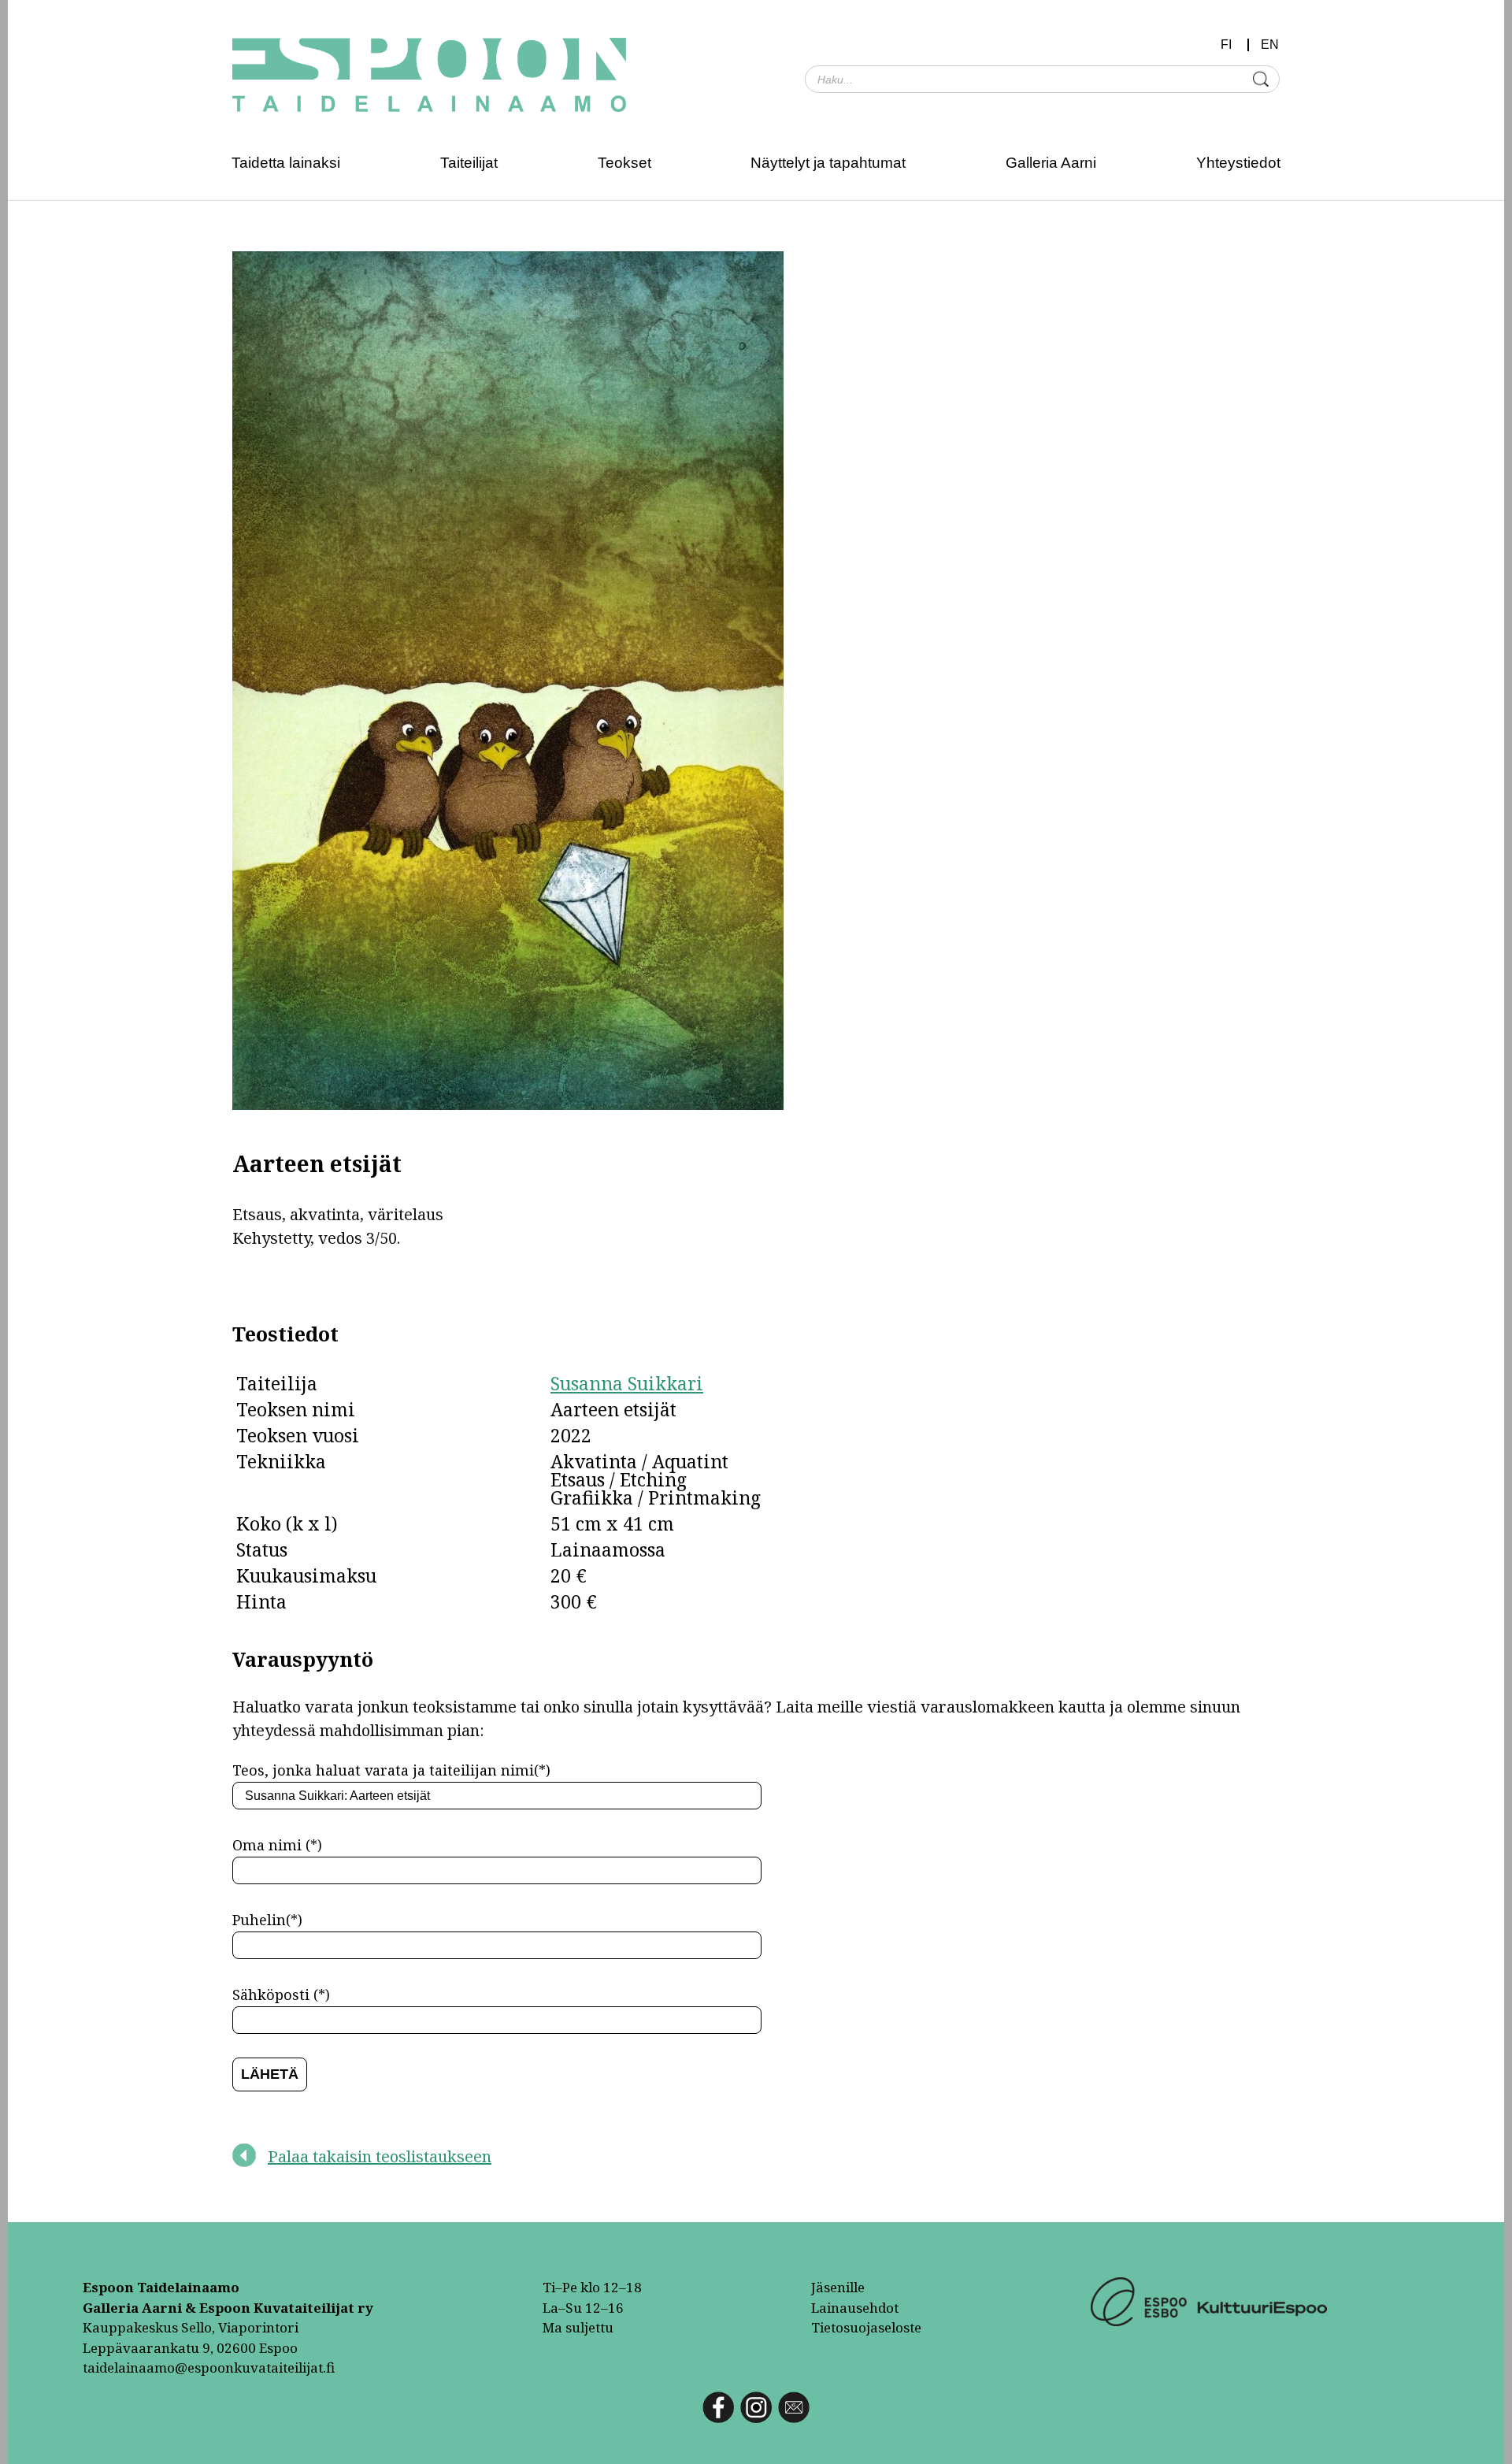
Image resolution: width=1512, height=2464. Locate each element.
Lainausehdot (855, 2308)
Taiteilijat (469, 163)
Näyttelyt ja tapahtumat (828, 163)
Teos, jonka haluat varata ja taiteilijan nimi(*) (391, 1770)
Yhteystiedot (1238, 163)
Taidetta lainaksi (286, 163)
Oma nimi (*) (277, 1845)
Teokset (624, 163)
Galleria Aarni (1051, 163)
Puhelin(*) (267, 1920)
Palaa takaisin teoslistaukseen (380, 2156)
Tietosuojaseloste (866, 2327)
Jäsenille (838, 2287)
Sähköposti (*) (281, 1995)
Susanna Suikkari (627, 1383)
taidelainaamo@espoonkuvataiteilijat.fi (209, 2368)
